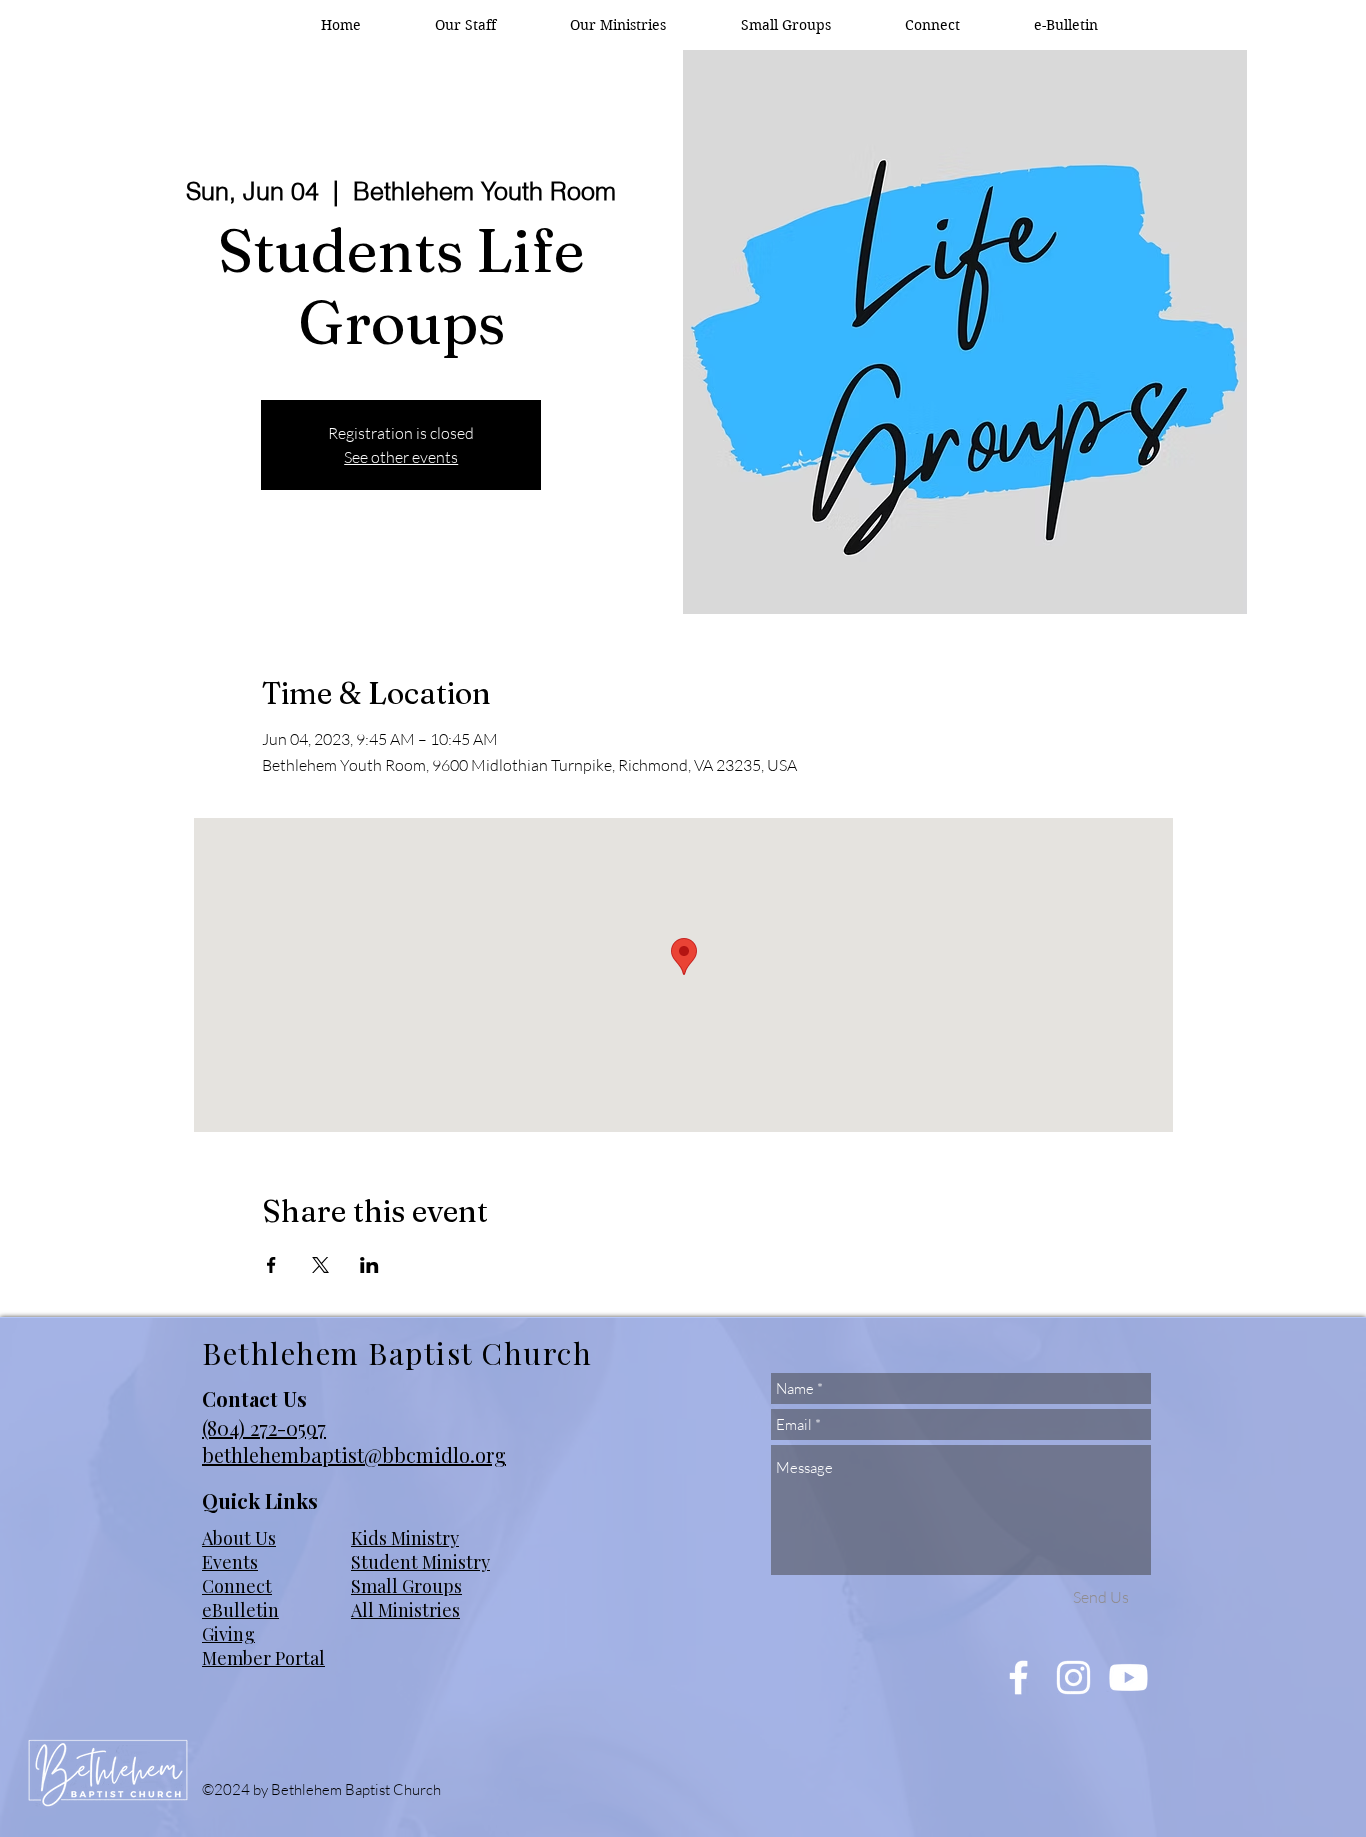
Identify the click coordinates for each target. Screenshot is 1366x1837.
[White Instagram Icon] (1073, 1677)
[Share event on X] (320, 1265)
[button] (618, 25)
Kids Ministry (405, 1538)
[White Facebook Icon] (1018, 1677)
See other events (401, 457)
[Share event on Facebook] (271, 1265)
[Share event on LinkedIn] (369, 1265)
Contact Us (254, 1398)
